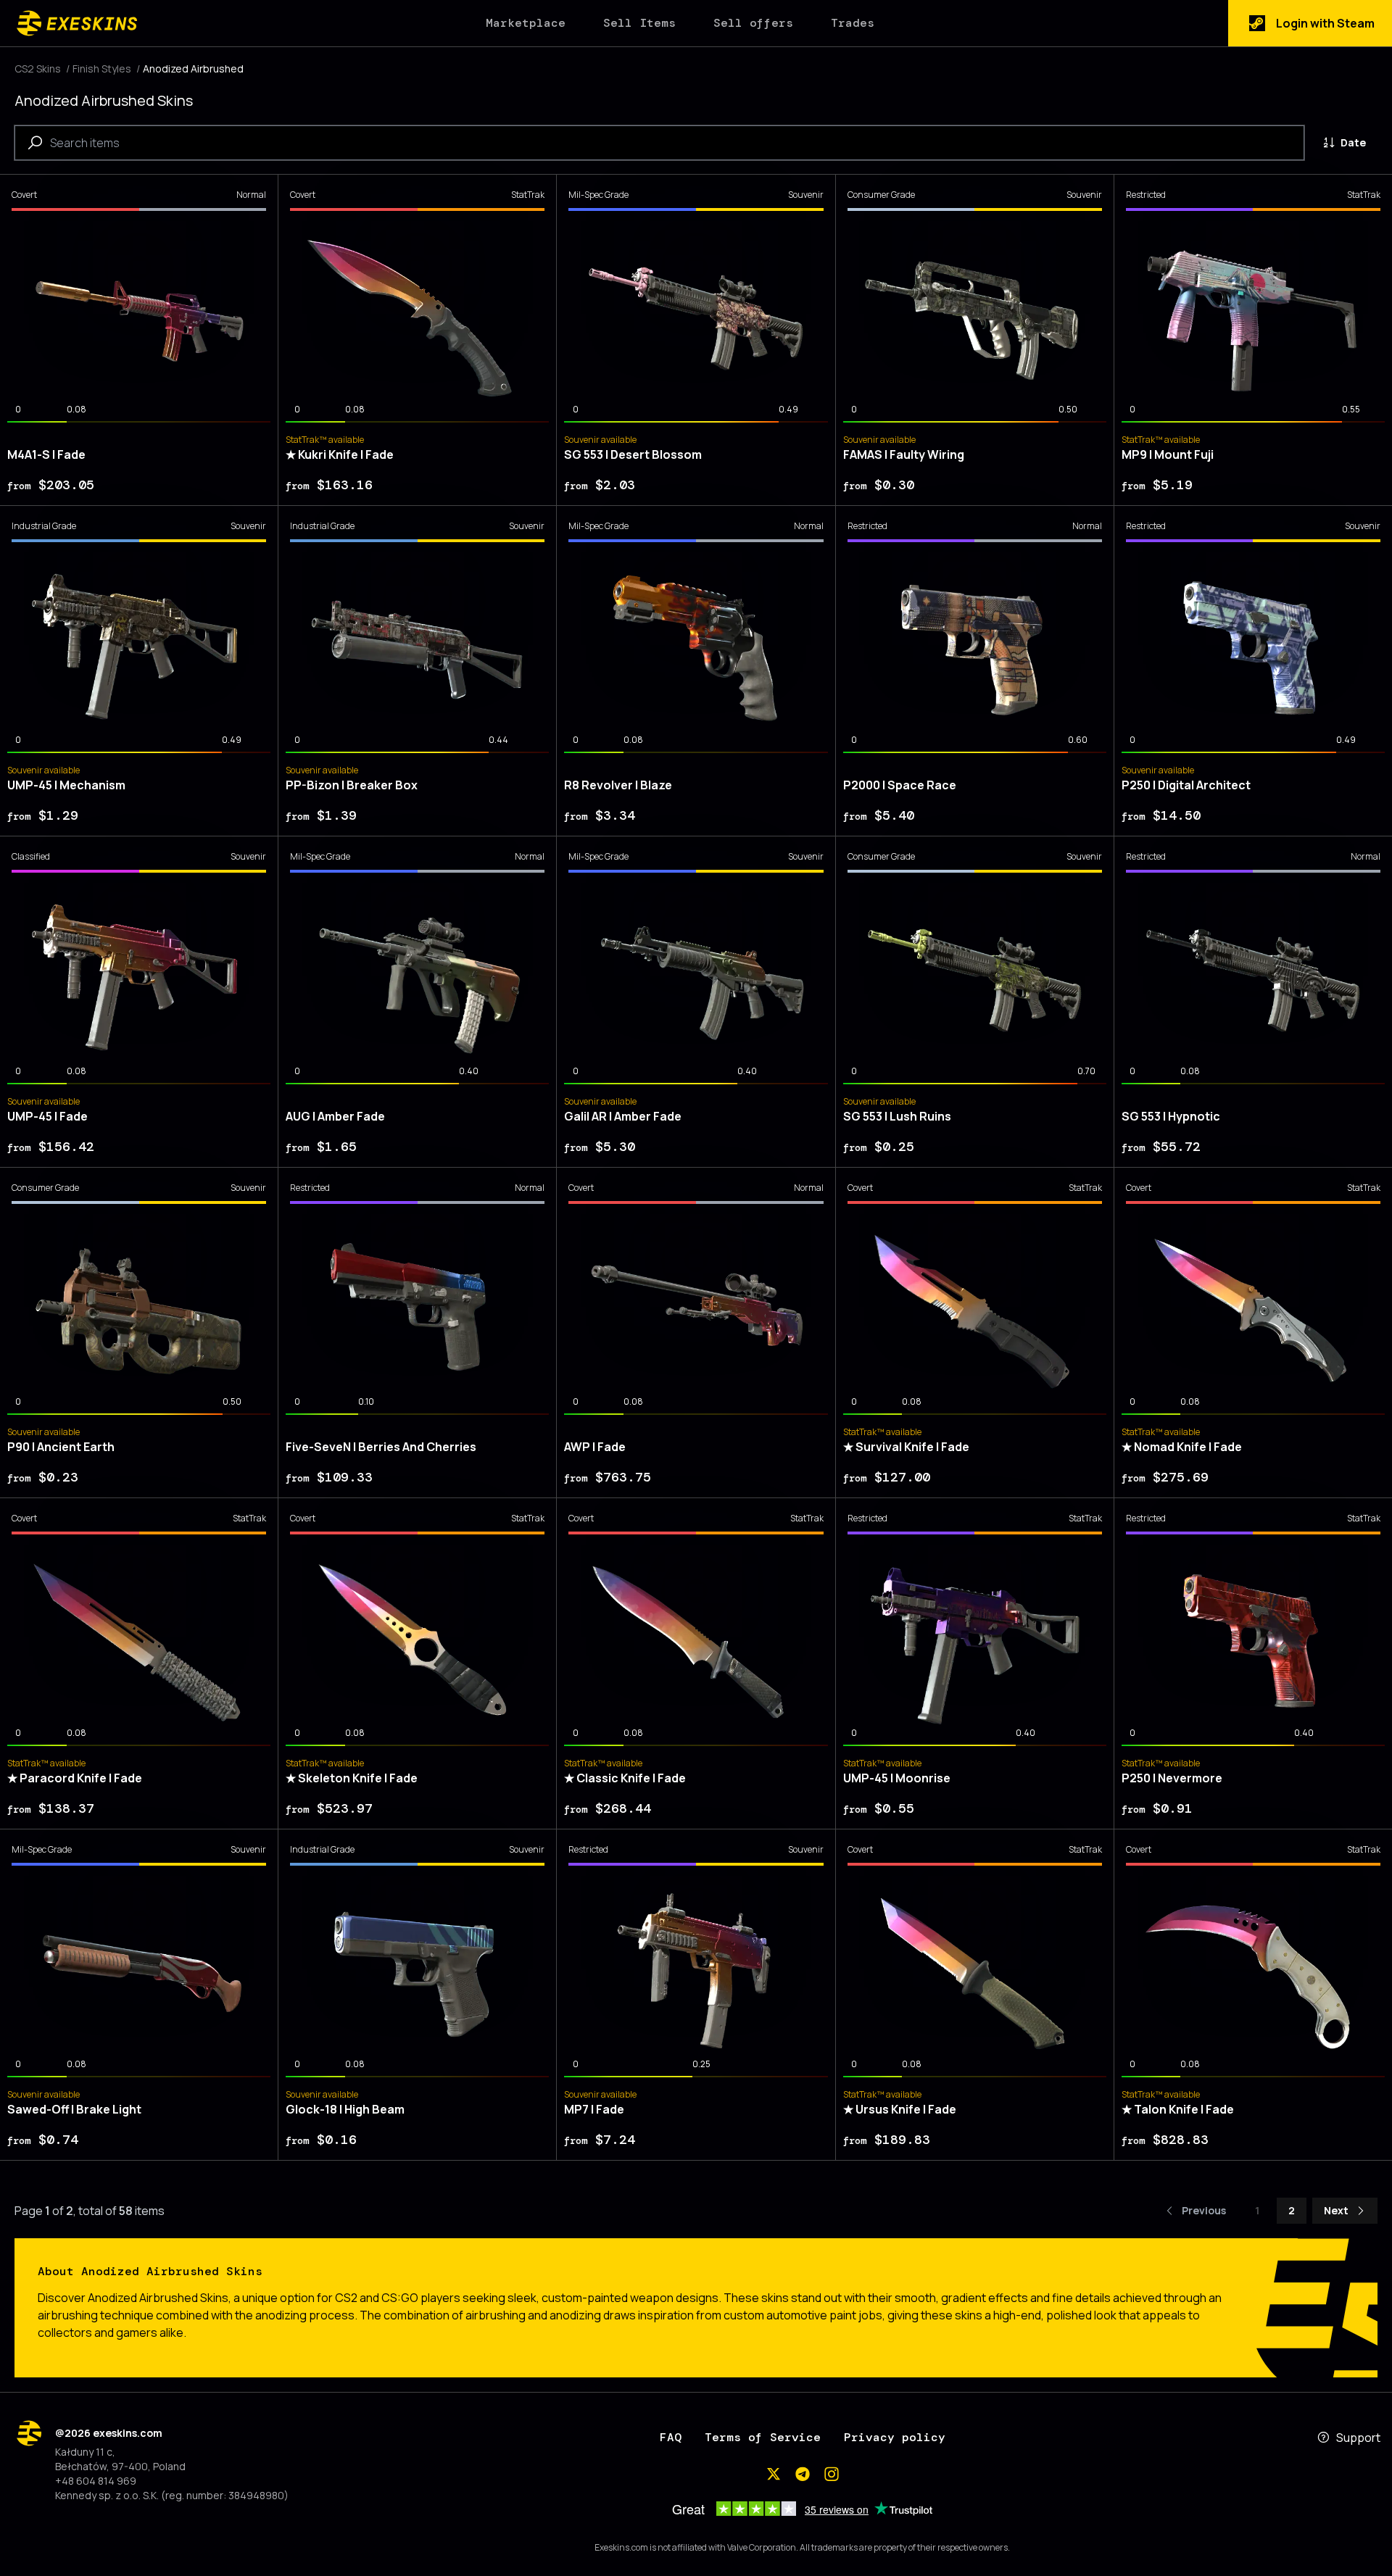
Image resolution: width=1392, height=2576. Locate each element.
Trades (853, 23)
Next (1336, 2210)
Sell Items (639, 23)
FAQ (671, 2437)
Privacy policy (895, 2437)
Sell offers (753, 23)
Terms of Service (763, 2437)
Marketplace (526, 23)
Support (1358, 2438)
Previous (1204, 2210)
